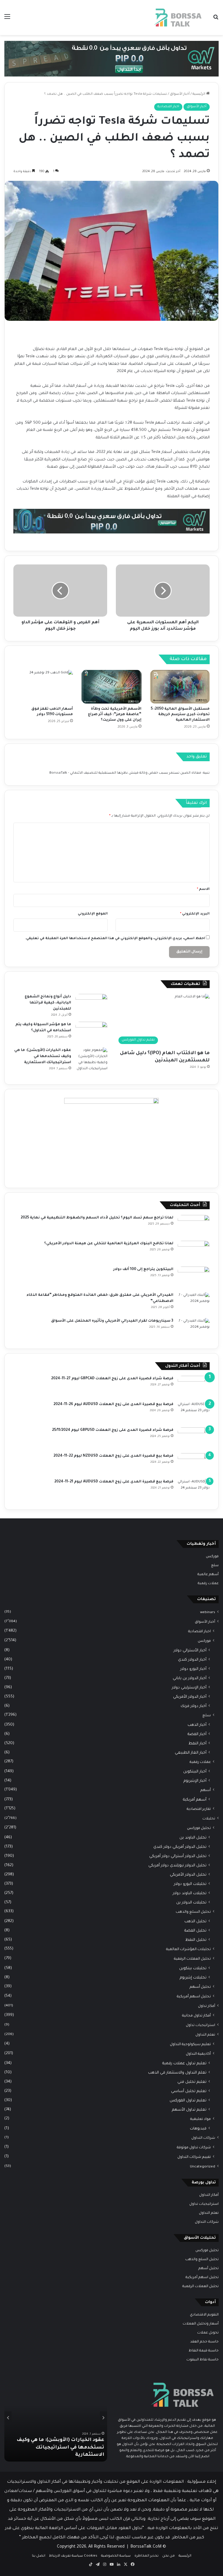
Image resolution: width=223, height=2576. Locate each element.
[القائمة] (7, 20)
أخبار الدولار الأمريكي (190, 1697)
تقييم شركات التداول (194, 2157)
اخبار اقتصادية (168, 107)
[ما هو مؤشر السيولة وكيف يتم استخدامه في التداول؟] (91, 1033)
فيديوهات (198, 2129)
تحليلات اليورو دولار (190, 1884)
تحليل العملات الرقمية (192, 1959)
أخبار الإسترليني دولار (189, 1688)
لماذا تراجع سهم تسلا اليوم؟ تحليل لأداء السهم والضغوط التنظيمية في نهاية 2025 (97, 1218)
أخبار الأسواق (180, 94)
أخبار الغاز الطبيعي (191, 1753)
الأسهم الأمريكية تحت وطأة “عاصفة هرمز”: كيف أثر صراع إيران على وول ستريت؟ (115, 715)
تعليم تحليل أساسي (189, 2091)
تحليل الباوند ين (193, 1838)
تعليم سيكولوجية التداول (190, 2045)
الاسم (203, 889)
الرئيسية (199, 94)
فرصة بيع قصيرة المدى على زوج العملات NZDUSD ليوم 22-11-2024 (113, 1456)
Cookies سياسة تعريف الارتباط (73, 2556)
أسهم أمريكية (195, 1800)
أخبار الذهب (197, 1725)
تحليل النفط (196, 1940)
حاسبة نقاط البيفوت (203, 2360)
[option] (56, 2418)
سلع (215, 1566)
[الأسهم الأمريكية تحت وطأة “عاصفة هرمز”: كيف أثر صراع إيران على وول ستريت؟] (111, 687)
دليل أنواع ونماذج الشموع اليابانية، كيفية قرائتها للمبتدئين (48, 1003)
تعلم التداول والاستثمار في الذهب (177, 2073)
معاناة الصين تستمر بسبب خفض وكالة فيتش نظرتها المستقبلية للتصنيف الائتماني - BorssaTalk (125, 773)
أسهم (206, 1790)
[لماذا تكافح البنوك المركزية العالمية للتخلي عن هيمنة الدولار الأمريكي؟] (194, 1252)
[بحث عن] (216, 20)
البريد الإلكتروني (195, 914)
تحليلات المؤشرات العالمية (188, 1950)
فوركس (212, 1557)
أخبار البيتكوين (195, 1772)
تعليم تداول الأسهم (189, 2110)
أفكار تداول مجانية (196, 2016)
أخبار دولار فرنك (194, 1706)
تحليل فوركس (199, 1828)
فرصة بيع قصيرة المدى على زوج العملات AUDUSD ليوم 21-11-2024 (114, 1482)
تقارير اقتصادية (199, 1809)
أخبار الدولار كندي (192, 1660)
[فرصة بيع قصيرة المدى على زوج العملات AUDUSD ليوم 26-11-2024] (194, 1412)
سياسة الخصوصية (116, 2556)
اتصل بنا (39, 2556)
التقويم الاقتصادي (204, 2315)
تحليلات (209, 1819)
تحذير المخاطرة (146, 2556)
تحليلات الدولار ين (191, 1903)
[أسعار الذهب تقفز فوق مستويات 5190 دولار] (43, 687)
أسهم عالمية (208, 1575)
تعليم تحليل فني (192, 2082)
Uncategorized (203, 2167)
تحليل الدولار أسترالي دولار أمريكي (178, 1856)
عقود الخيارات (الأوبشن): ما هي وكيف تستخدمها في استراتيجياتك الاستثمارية (43, 1056)
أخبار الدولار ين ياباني (190, 1678)
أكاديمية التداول (198, 2054)
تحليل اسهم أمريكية (194, 1997)
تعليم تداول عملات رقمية (184, 2064)
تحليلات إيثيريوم (193, 1978)
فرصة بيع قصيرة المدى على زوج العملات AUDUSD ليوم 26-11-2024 (113, 1404)
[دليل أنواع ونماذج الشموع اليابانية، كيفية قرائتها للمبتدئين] (91, 1005)
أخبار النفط (197, 1744)
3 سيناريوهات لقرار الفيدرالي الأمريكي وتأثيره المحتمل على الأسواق (112, 1321)
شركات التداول (203, 2138)
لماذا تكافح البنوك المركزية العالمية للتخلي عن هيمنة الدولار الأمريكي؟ (109, 1244)
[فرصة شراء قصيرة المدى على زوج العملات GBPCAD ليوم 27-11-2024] (194, 1387)
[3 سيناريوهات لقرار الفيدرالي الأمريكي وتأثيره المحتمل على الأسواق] (194, 1329)
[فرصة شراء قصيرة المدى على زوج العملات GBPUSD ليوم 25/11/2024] (194, 1438)
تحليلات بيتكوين (193, 1969)
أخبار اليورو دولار (193, 1669)
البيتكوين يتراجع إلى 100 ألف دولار (143, 1269)
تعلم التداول (205, 2035)
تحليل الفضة (195, 1931)
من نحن (169, 2556)
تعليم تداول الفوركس (188, 2101)
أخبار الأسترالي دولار (190, 1651)
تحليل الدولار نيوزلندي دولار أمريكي (177, 1866)
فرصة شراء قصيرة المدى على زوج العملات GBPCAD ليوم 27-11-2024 (112, 1379)
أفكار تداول (207, 2006)
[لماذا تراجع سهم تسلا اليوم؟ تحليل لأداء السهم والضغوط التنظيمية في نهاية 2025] (194, 1226)
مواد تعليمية (200, 2119)
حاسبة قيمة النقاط (204, 2351)
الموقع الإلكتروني (93, 914)
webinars (208, 1613)
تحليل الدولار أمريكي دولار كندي (180, 1847)
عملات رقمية (208, 1584)
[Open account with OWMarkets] (111, 59)
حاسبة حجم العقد (204, 2342)
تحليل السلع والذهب (193, 1912)
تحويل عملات (208, 2333)
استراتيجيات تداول (200, 2025)
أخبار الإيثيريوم (195, 1781)
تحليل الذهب (195, 1922)
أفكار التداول (209, 2195)
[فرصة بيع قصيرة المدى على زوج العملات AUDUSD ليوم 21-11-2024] (194, 1490)
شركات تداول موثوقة (194, 2148)
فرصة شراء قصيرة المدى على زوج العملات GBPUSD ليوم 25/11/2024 (113, 1430)
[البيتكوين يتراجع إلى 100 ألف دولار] (194, 1277)
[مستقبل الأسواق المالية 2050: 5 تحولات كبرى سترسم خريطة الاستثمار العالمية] (180, 687)
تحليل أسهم (200, 1987)
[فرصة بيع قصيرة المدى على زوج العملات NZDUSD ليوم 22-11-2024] (194, 1464)
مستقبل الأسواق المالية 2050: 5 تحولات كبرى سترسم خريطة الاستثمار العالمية (180, 715)
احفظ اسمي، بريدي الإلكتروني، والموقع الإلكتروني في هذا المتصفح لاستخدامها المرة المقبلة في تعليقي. (115, 939)
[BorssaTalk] (178, 18)
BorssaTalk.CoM (146, 2547)
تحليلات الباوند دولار (190, 1893)
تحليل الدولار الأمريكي (188, 1875)
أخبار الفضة (197, 1734)
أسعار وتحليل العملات (201, 2324)
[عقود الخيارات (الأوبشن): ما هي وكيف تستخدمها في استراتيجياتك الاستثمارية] (91, 1060)
